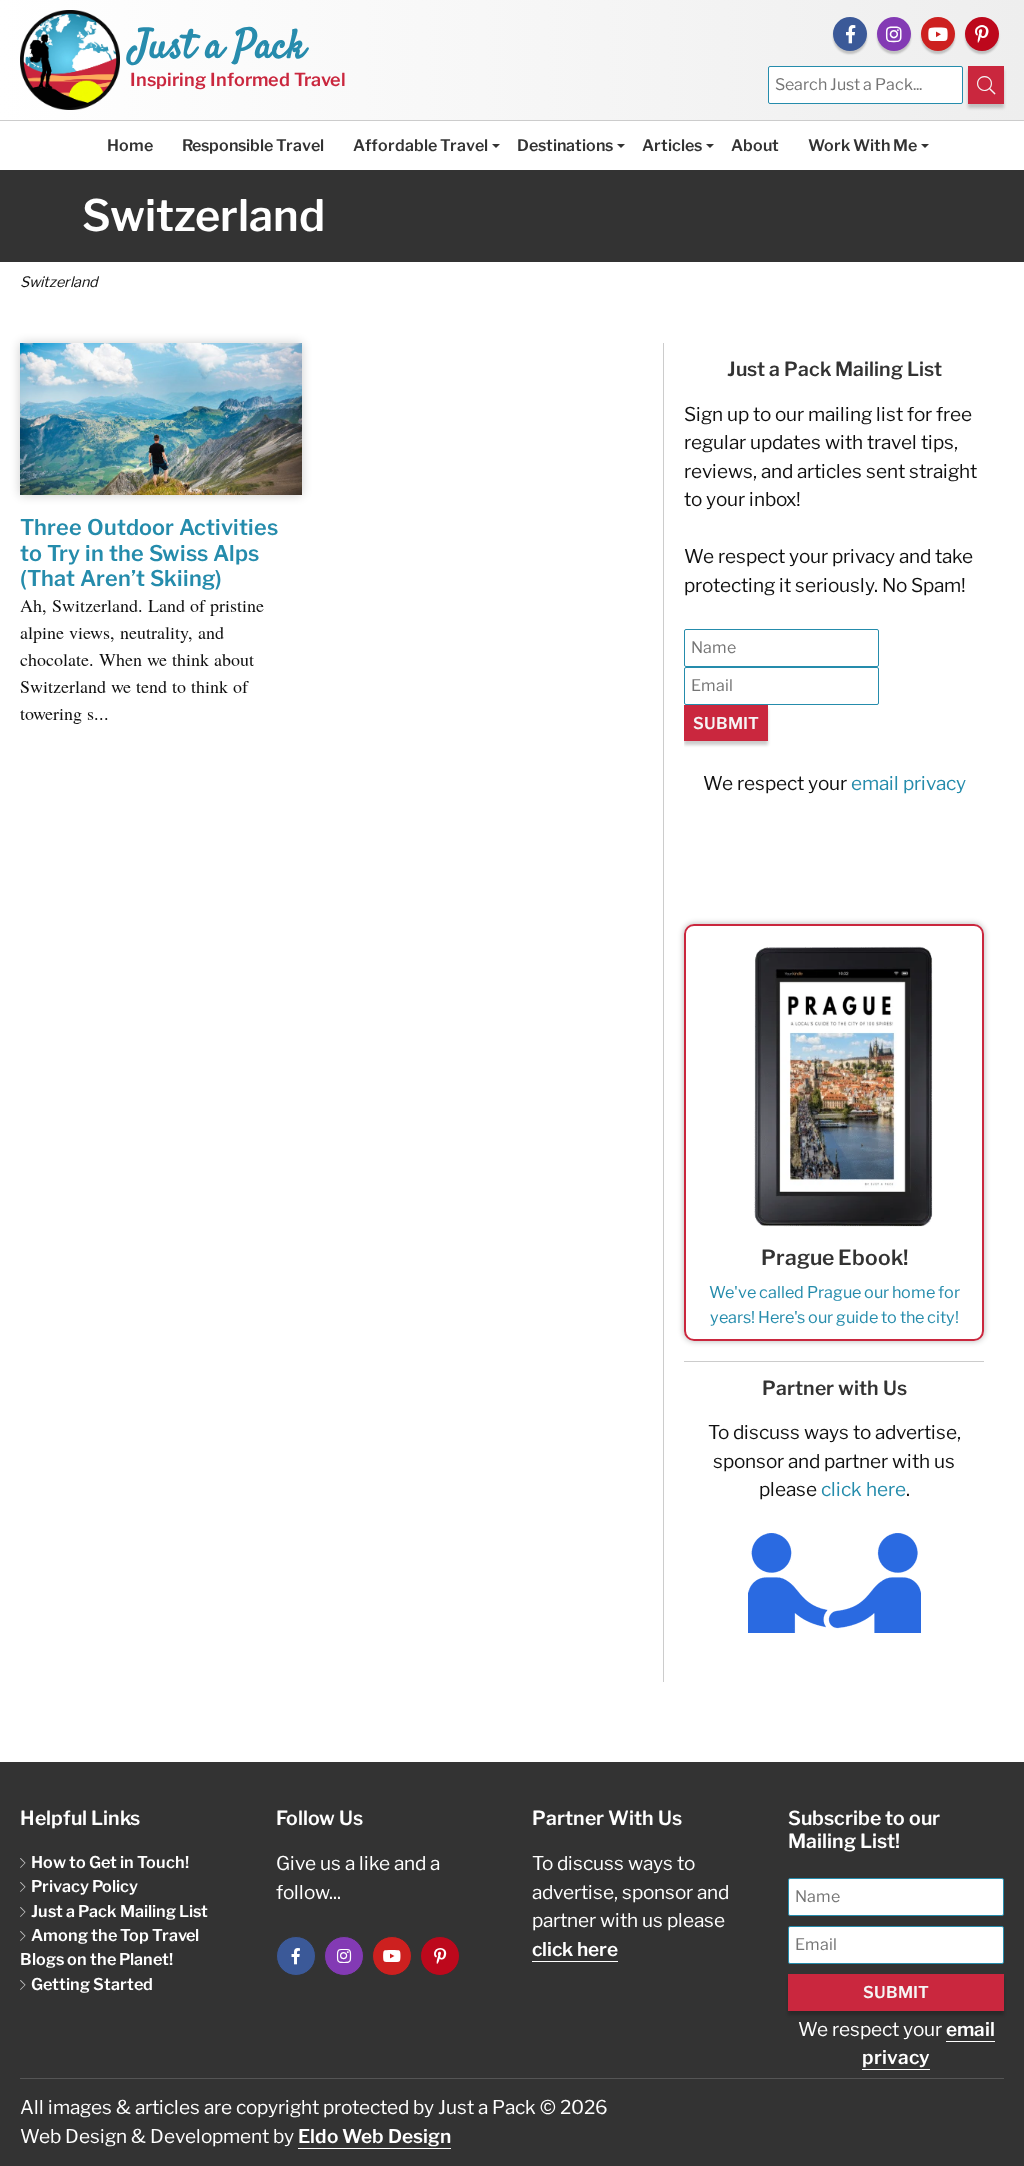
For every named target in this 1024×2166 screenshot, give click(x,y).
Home (130, 145)
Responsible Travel (253, 145)
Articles (672, 145)
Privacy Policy (84, 1886)
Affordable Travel (420, 145)
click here (863, 1489)
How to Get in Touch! (110, 1862)
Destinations (565, 145)
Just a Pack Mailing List (119, 1911)
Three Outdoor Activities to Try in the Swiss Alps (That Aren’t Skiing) (149, 553)
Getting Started (92, 1984)
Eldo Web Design (374, 2136)
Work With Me (862, 145)
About (755, 145)
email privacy (908, 783)
